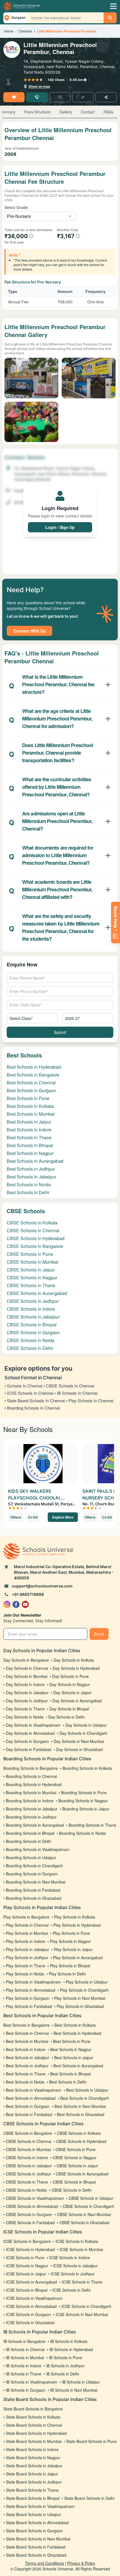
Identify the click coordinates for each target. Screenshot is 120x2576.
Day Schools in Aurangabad (77, 1701)
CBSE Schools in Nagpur (32, 1277)
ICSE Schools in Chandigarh (86, 2306)
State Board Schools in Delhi (89, 2498)
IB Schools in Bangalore (24, 2341)
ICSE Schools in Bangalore (27, 2241)
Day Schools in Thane (25, 1709)
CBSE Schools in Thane (31, 1285)
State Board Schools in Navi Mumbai (38, 2539)
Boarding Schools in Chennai (31, 1776)
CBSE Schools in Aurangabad (37, 1293)
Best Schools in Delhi (28, 1192)
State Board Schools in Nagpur (33, 2458)
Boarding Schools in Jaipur (86, 1809)
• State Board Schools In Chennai (35, 1400)
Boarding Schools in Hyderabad (34, 1784)
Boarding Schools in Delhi (28, 1841)
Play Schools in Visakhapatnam (33, 1982)
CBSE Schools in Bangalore (35, 1246)
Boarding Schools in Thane (93, 1825)
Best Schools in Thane (29, 1137)
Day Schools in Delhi (66, 1717)
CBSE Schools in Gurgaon (33, 1332)
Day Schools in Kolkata (74, 1660)
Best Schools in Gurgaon (31, 1090)
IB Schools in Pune (65, 2358)
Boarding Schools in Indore (30, 1801)
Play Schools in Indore (26, 1941)
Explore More (63, 1517)
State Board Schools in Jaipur (32, 2474)
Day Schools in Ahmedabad (30, 1733)
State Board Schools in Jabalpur (34, 2466)
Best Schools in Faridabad (29, 2114)
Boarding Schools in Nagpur (83, 1801)
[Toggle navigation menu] (113, 6)
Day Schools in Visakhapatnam (33, 1725)
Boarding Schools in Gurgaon (32, 1874)
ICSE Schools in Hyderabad (30, 2249)
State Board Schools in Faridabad (36, 2547)
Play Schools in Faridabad (29, 2006)
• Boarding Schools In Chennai (32, 1408)
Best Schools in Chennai (31, 1083)
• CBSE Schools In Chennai (69, 1386)
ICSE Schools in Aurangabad (31, 2282)
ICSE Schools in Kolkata (77, 2241)
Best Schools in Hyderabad (34, 1067)
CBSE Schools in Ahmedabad (32, 2206)
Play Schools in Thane (26, 1966)
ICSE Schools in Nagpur (27, 2266)
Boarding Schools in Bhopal (30, 1833)
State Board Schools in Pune (91, 2441)
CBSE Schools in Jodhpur (33, 1301)
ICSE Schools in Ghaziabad (30, 2322)
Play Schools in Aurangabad (78, 1957)
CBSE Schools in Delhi (30, 1348)
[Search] (110, 18)
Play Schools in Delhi (67, 1974)
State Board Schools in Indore (32, 2449)
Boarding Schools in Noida (82, 1833)
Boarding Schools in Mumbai (31, 1792)
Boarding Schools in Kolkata (87, 1768)
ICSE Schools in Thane (82, 2282)
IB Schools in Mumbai (25, 2358)
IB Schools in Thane (24, 2374)
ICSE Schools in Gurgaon (28, 2314)
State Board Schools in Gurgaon (34, 2531)
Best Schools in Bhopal (30, 1145)
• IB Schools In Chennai (76, 1393)
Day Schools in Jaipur (72, 1692)
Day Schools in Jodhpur (27, 1701)
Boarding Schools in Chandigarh (34, 1866)
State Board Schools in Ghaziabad (36, 2555)
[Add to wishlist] (60, 97)
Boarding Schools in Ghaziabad (34, 1898)
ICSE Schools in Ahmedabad (31, 2306)
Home (9, 31)
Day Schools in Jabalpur (27, 1692)
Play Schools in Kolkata (75, 1917)
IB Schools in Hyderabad (71, 2349)
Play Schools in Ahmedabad (31, 1990)
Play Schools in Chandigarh (84, 1990)
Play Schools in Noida (25, 1974)
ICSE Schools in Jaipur (26, 2274)
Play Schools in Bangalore (26, 1917)
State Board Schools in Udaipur (33, 2514)
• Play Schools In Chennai (90, 1400)
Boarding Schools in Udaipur (31, 1857)
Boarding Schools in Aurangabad (35, 1825)
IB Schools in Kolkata (69, 2341)
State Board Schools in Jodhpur (34, 2482)
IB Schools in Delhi (63, 2374)
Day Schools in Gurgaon (27, 1741)
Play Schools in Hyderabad (77, 1925)
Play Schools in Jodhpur (27, 1957)
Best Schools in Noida (29, 1184)
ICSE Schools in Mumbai (81, 2249)
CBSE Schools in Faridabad (30, 2222)
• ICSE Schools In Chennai (29, 1393)
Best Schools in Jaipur (29, 1122)
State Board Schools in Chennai (34, 2425)
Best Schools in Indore (29, 1130)
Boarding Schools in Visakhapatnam (38, 1849)
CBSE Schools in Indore (31, 1309)
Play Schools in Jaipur (73, 1949)
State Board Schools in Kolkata (33, 2417)
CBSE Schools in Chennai (33, 1230)
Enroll (99, 1634)
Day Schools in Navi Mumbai (79, 1741)
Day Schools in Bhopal (69, 1709)
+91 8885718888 (28, 1594)
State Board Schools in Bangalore (33, 2409)
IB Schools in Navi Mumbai (74, 2390)
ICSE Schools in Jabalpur (75, 2266)
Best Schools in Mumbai (31, 1114)
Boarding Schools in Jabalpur (32, 1809)
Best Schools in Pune (28, 1098)
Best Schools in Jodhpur (31, 1169)
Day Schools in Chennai (27, 1668)
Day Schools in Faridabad (29, 1749)
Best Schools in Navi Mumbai (80, 2106)
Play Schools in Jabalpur (27, 1949)
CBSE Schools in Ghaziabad (84, 2222)
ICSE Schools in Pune (25, 2258)
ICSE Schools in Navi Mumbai (82, 2314)
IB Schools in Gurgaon (26, 2390)
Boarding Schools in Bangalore (31, 1768)
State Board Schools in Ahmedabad (37, 2522)
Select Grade (16, 207)
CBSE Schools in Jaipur (31, 1270)
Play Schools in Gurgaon (28, 1998)
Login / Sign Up (60, 527)
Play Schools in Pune (71, 1933)
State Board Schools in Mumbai (34, 2441)
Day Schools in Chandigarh (83, 1733)
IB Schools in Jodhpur (65, 2366)
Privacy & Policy (81, 2563)
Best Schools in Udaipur (87, 2090)
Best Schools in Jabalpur (31, 1177)
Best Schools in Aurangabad (35, 1161)
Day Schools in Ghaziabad (79, 1749)
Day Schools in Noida (25, 1717)
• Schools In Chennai (23, 1386)
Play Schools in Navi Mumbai (80, 1998)
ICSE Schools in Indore (69, 2258)
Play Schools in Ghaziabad (80, 2006)
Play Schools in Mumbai (27, 1933)
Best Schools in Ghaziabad (81, 2114)
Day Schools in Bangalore (26, 1660)
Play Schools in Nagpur (70, 1941)
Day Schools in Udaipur (86, 1725)
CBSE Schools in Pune (30, 1254)
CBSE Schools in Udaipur (91, 2198)
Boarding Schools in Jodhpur (31, 1817)
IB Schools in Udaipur (81, 2382)
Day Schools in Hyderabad (76, 1668)
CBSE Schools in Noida (31, 1340)
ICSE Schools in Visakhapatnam (34, 2298)
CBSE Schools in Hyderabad (36, 1238)
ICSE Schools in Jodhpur (73, 2274)
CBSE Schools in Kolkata (32, 1223)
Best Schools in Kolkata (30, 1106)
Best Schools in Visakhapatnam (34, 2090)
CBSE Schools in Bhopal (32, 1325)
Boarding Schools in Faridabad (33, 1890)
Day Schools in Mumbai (27, 1676)
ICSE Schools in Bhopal (27, 2290)
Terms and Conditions (45, 2563)
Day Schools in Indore (25, 1684)
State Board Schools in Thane (32, 2490)
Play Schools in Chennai (27, 1925)
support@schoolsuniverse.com (42, 1586)
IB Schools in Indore (24, 2366)
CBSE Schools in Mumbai (33, 1262)
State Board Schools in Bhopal (33, 2498)
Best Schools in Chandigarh (85, 2098)
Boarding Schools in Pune (84, 1792)
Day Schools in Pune (70, 1676)
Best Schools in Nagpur (30, 1153)
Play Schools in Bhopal (70, 1966)
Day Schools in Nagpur (70, 1684)
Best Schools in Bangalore (33, 1075)
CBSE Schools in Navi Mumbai (84, 2214)
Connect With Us (29, 631)
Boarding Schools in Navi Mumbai (36, 1882)
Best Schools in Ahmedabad (31, 2098)
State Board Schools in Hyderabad (36, 2433)
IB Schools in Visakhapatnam (32, 2382)
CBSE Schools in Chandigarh (88, 2206)
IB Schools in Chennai (25, 2349)
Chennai (25, 31)
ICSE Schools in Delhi (71, 2290)
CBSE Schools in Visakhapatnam (35, 2198)
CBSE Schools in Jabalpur (33, 1317)
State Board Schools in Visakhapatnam (40, 2506)
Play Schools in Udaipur (87, 1982)
